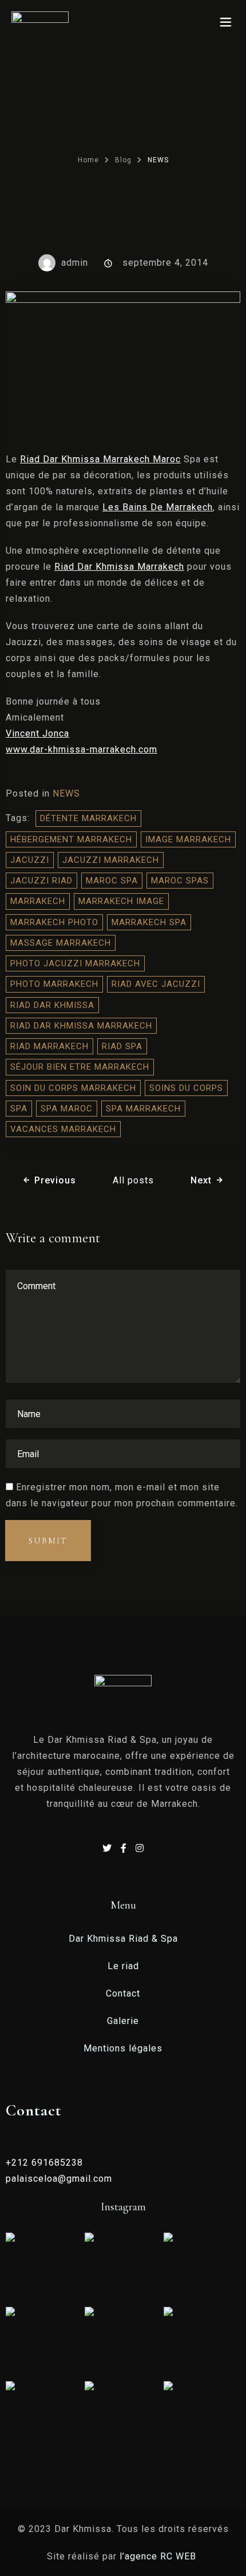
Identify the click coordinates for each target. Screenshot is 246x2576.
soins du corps (186, 1088)
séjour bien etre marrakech (80, 1067)
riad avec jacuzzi (156, 984)
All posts (133, 1180)
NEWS (66, 793)
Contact (123, 1993)
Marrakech (38, 901)
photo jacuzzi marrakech (75, 963)
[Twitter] (109, 1848)
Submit (48, 1541)
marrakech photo (54, 922)
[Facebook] (125, 1848)
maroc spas (180, 881)
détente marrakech (88, 818)
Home (88, 160)
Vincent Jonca (37, 733)
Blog (123, 160)
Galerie (123, 2021)
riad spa (122, 1046)
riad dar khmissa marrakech (81, 1026)
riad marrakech (49, 1046)
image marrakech (188, 839)
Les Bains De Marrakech (158, 507)
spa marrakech (143, 1109)
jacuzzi (30, 860)
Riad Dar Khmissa (52, 1005)
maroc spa (112, 881)
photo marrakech (54, 984)
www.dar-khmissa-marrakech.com (82, 749)
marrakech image (121, 901)
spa (19, 1109)
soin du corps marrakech (73, 1088)
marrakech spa (149, 922)
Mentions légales (123, 2048)
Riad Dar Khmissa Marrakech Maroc (100, 459)
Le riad (123, 1966)
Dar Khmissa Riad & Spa (123, 1939)
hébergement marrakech (71, 839)
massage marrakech (61, 943)
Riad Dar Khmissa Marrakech (119, 567)
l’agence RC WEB (159, 2556)
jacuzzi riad (41, 881)
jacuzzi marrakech (111, 860)
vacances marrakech (63, 1129)
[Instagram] (140, 1848)
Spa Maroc (67, 1109)
